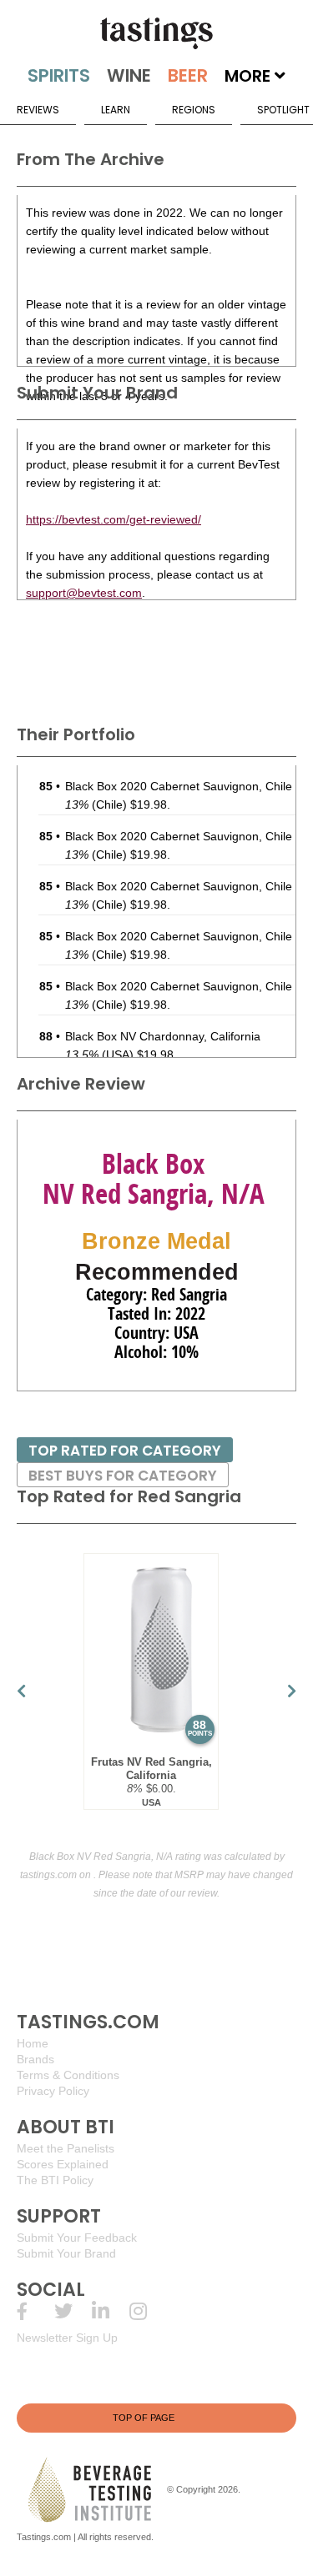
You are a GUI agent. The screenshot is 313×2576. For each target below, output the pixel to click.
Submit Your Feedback (77, 2238)
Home (33, 2043)
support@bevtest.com (84, 593)
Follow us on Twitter (73, 2311)
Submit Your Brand (66, 2253)
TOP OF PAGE (144, 2418)
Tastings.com (44, 2537)
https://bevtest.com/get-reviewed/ (114, 519)
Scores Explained (63, 2164)
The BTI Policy (55, 2180)
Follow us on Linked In (111, 2311)
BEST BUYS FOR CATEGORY (123, 1476)
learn (116, 110)
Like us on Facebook (35, 2311)
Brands (35, 2059)
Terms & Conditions (68, 2075)
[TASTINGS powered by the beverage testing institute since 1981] (156, 33)
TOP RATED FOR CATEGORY (125, 1451)
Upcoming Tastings (148, 2311)
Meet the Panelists (66, 2148)
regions (194, 110)
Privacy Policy (53, 2091)
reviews (38, 110)
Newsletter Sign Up (67, 2338)
